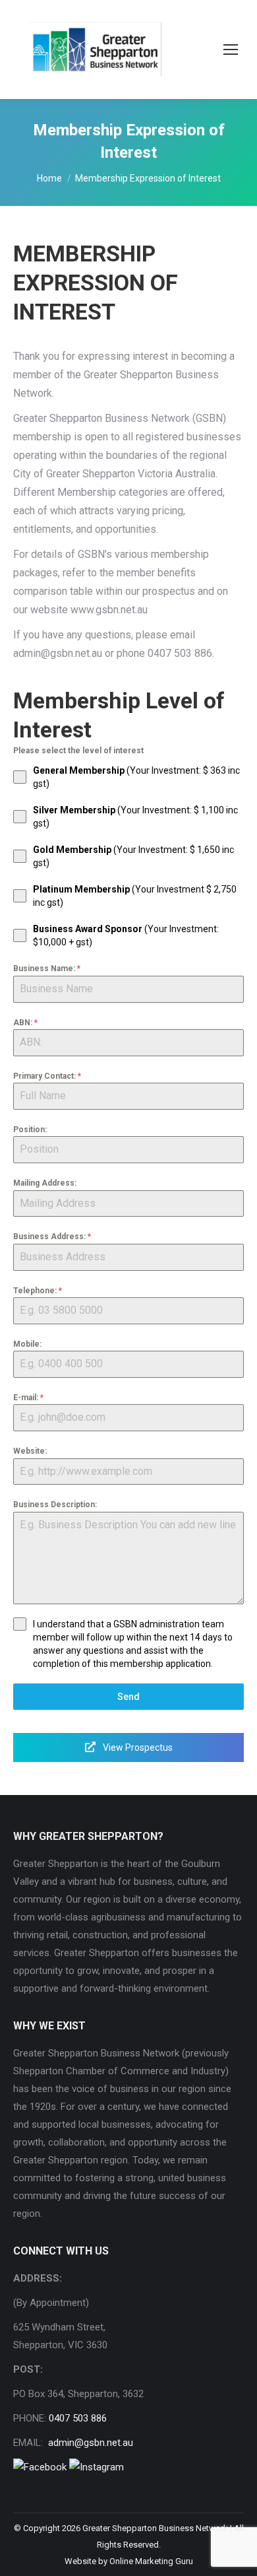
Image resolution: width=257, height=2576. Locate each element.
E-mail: (28, 1398)
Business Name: (47, 968)
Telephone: (38, 1291)
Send (128, 1697)
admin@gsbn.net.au (89, 2443)
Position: (30, 1130)
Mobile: (27, 1344)
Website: (30, 1451)
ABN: (25, 1023)
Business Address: (52, 1237)
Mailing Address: (45, 1183)
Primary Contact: (47, 1076)
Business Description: (55, 1505)
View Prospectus (137, 1747)
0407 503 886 (78, 2418)
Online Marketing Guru (151, 2561)
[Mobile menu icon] (231, 50)
